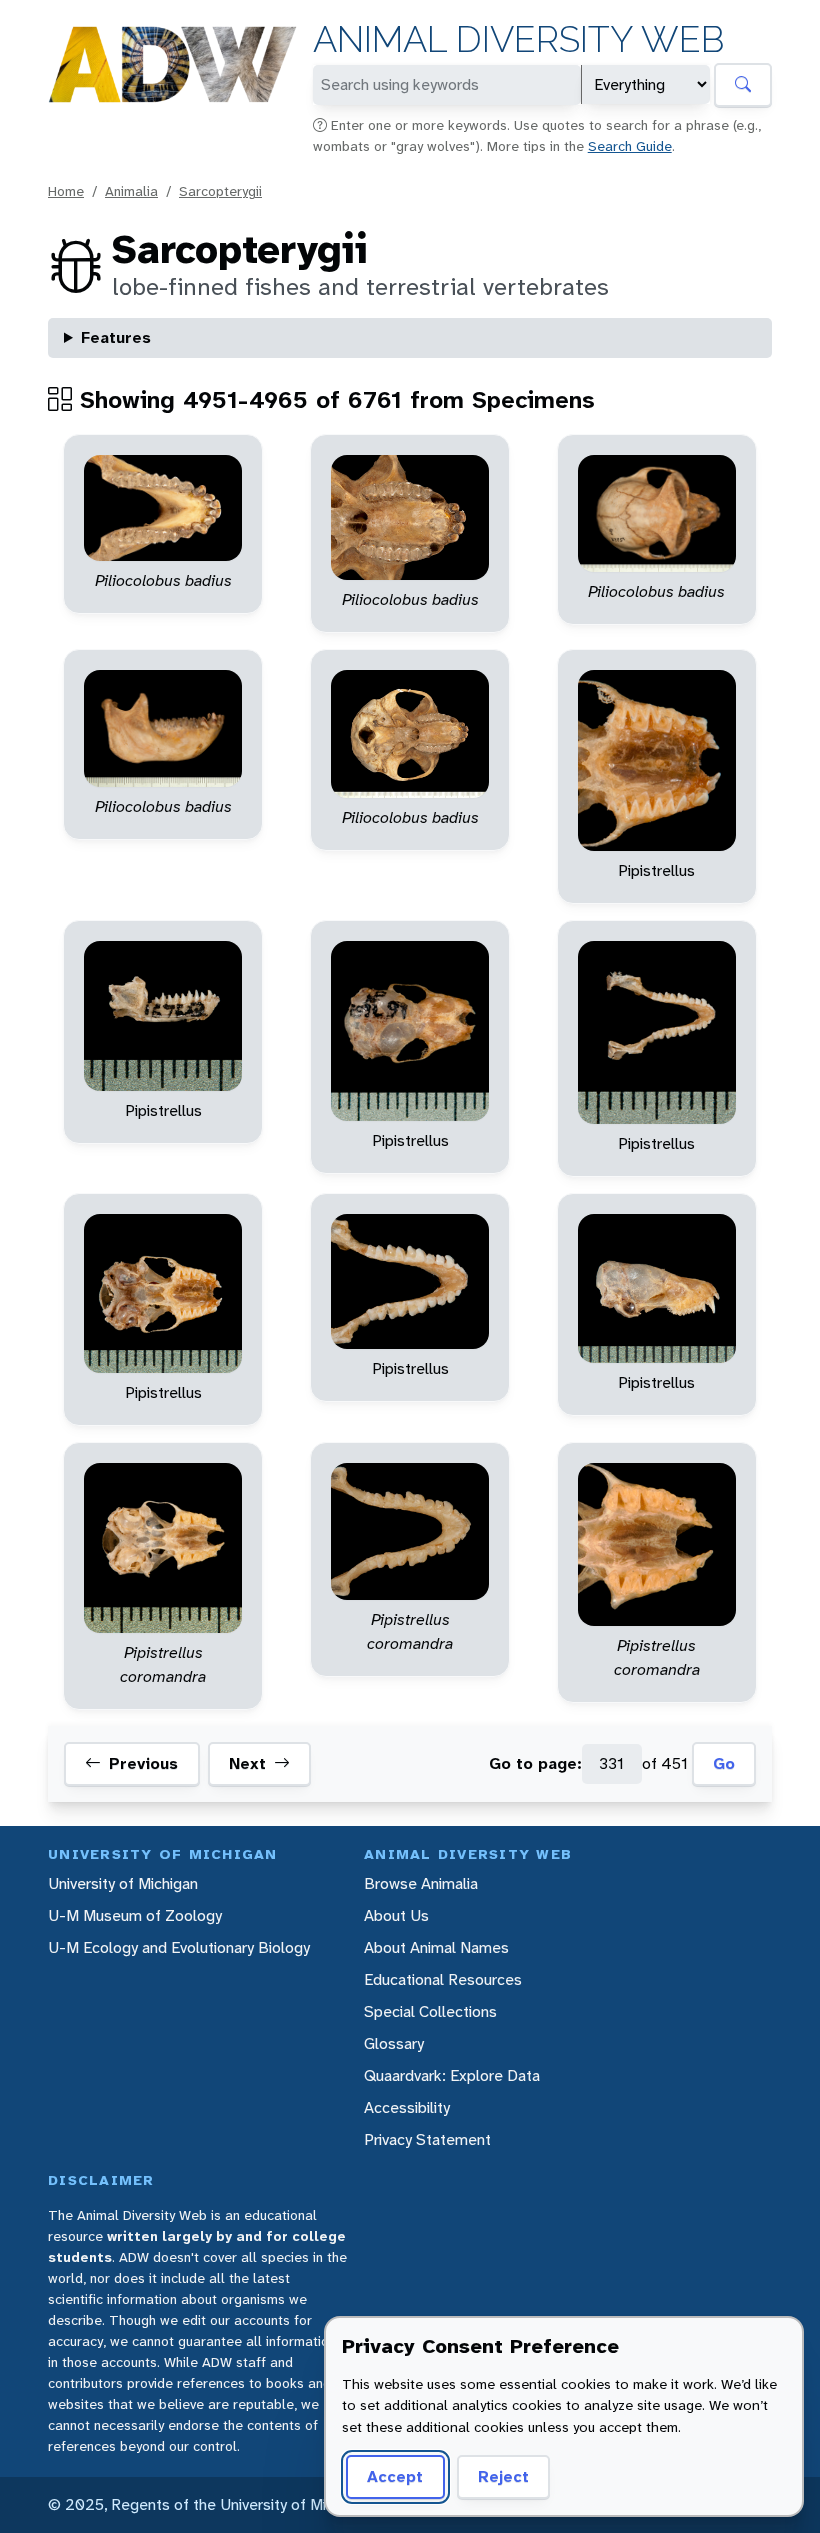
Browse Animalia (421, 1883)
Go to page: (535, 1763)
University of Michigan (123, 1883)
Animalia (131, 191)
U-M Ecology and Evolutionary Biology (179, 1947)
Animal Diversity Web (518, 39)
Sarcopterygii (220, 191)
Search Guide (630, 146)
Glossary (394, 2043)
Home (66, 191)
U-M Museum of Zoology (135, 1915)
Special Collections (430, 2011)
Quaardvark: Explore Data (452, 2075)
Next (247, 1763)
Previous (143, 1763)
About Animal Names (436, 1947)
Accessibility (407, 2107)
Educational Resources (443, 1979)
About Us (396, 1915)
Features (116, 337)
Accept (395, 2476)
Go (724, 1763)
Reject (503, 2476)
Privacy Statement (427, 2139)
